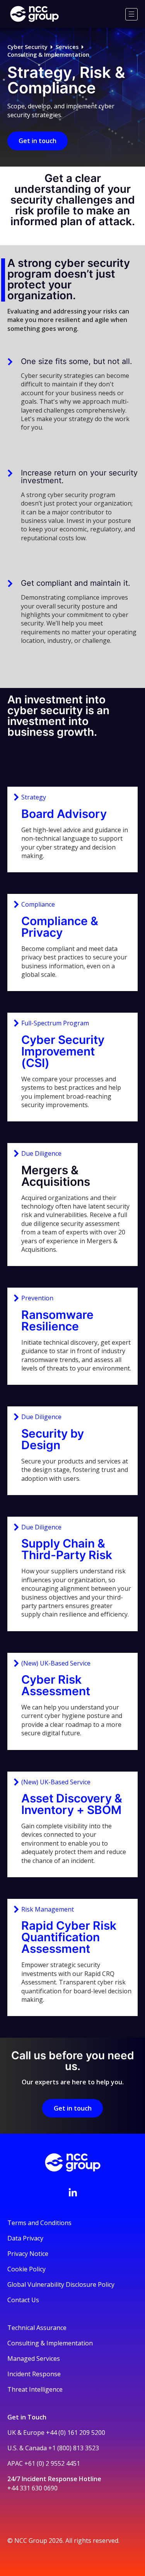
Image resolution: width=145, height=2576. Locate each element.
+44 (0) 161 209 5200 (76, 2433)
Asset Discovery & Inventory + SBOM (72, 1804)
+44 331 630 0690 (32, 2488)
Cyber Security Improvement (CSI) (63, 1051)
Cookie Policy (26, 2269)
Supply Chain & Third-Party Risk (67, 1549)
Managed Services (34, 2359)
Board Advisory (64, 814)
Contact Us (23, 2300)
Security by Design (53, 1439)
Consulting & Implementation (48, 55)
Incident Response (34, 2374)
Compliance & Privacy (60, 927)
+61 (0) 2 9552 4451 (52, 2463)
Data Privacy (25, 2238)
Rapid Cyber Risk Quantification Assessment (69, 1937)
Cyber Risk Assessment (56, 1685)
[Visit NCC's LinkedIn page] (73, 2192)
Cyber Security (27, 47)
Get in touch (38, 141)
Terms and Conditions (39, 2223)
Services (67, 47)
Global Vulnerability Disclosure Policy (61, 2284)
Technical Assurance (37, 2328)
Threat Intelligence (35, 2389)
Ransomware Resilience (57, 1320)
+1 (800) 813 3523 (74, 2448)
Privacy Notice (28, 2254)
